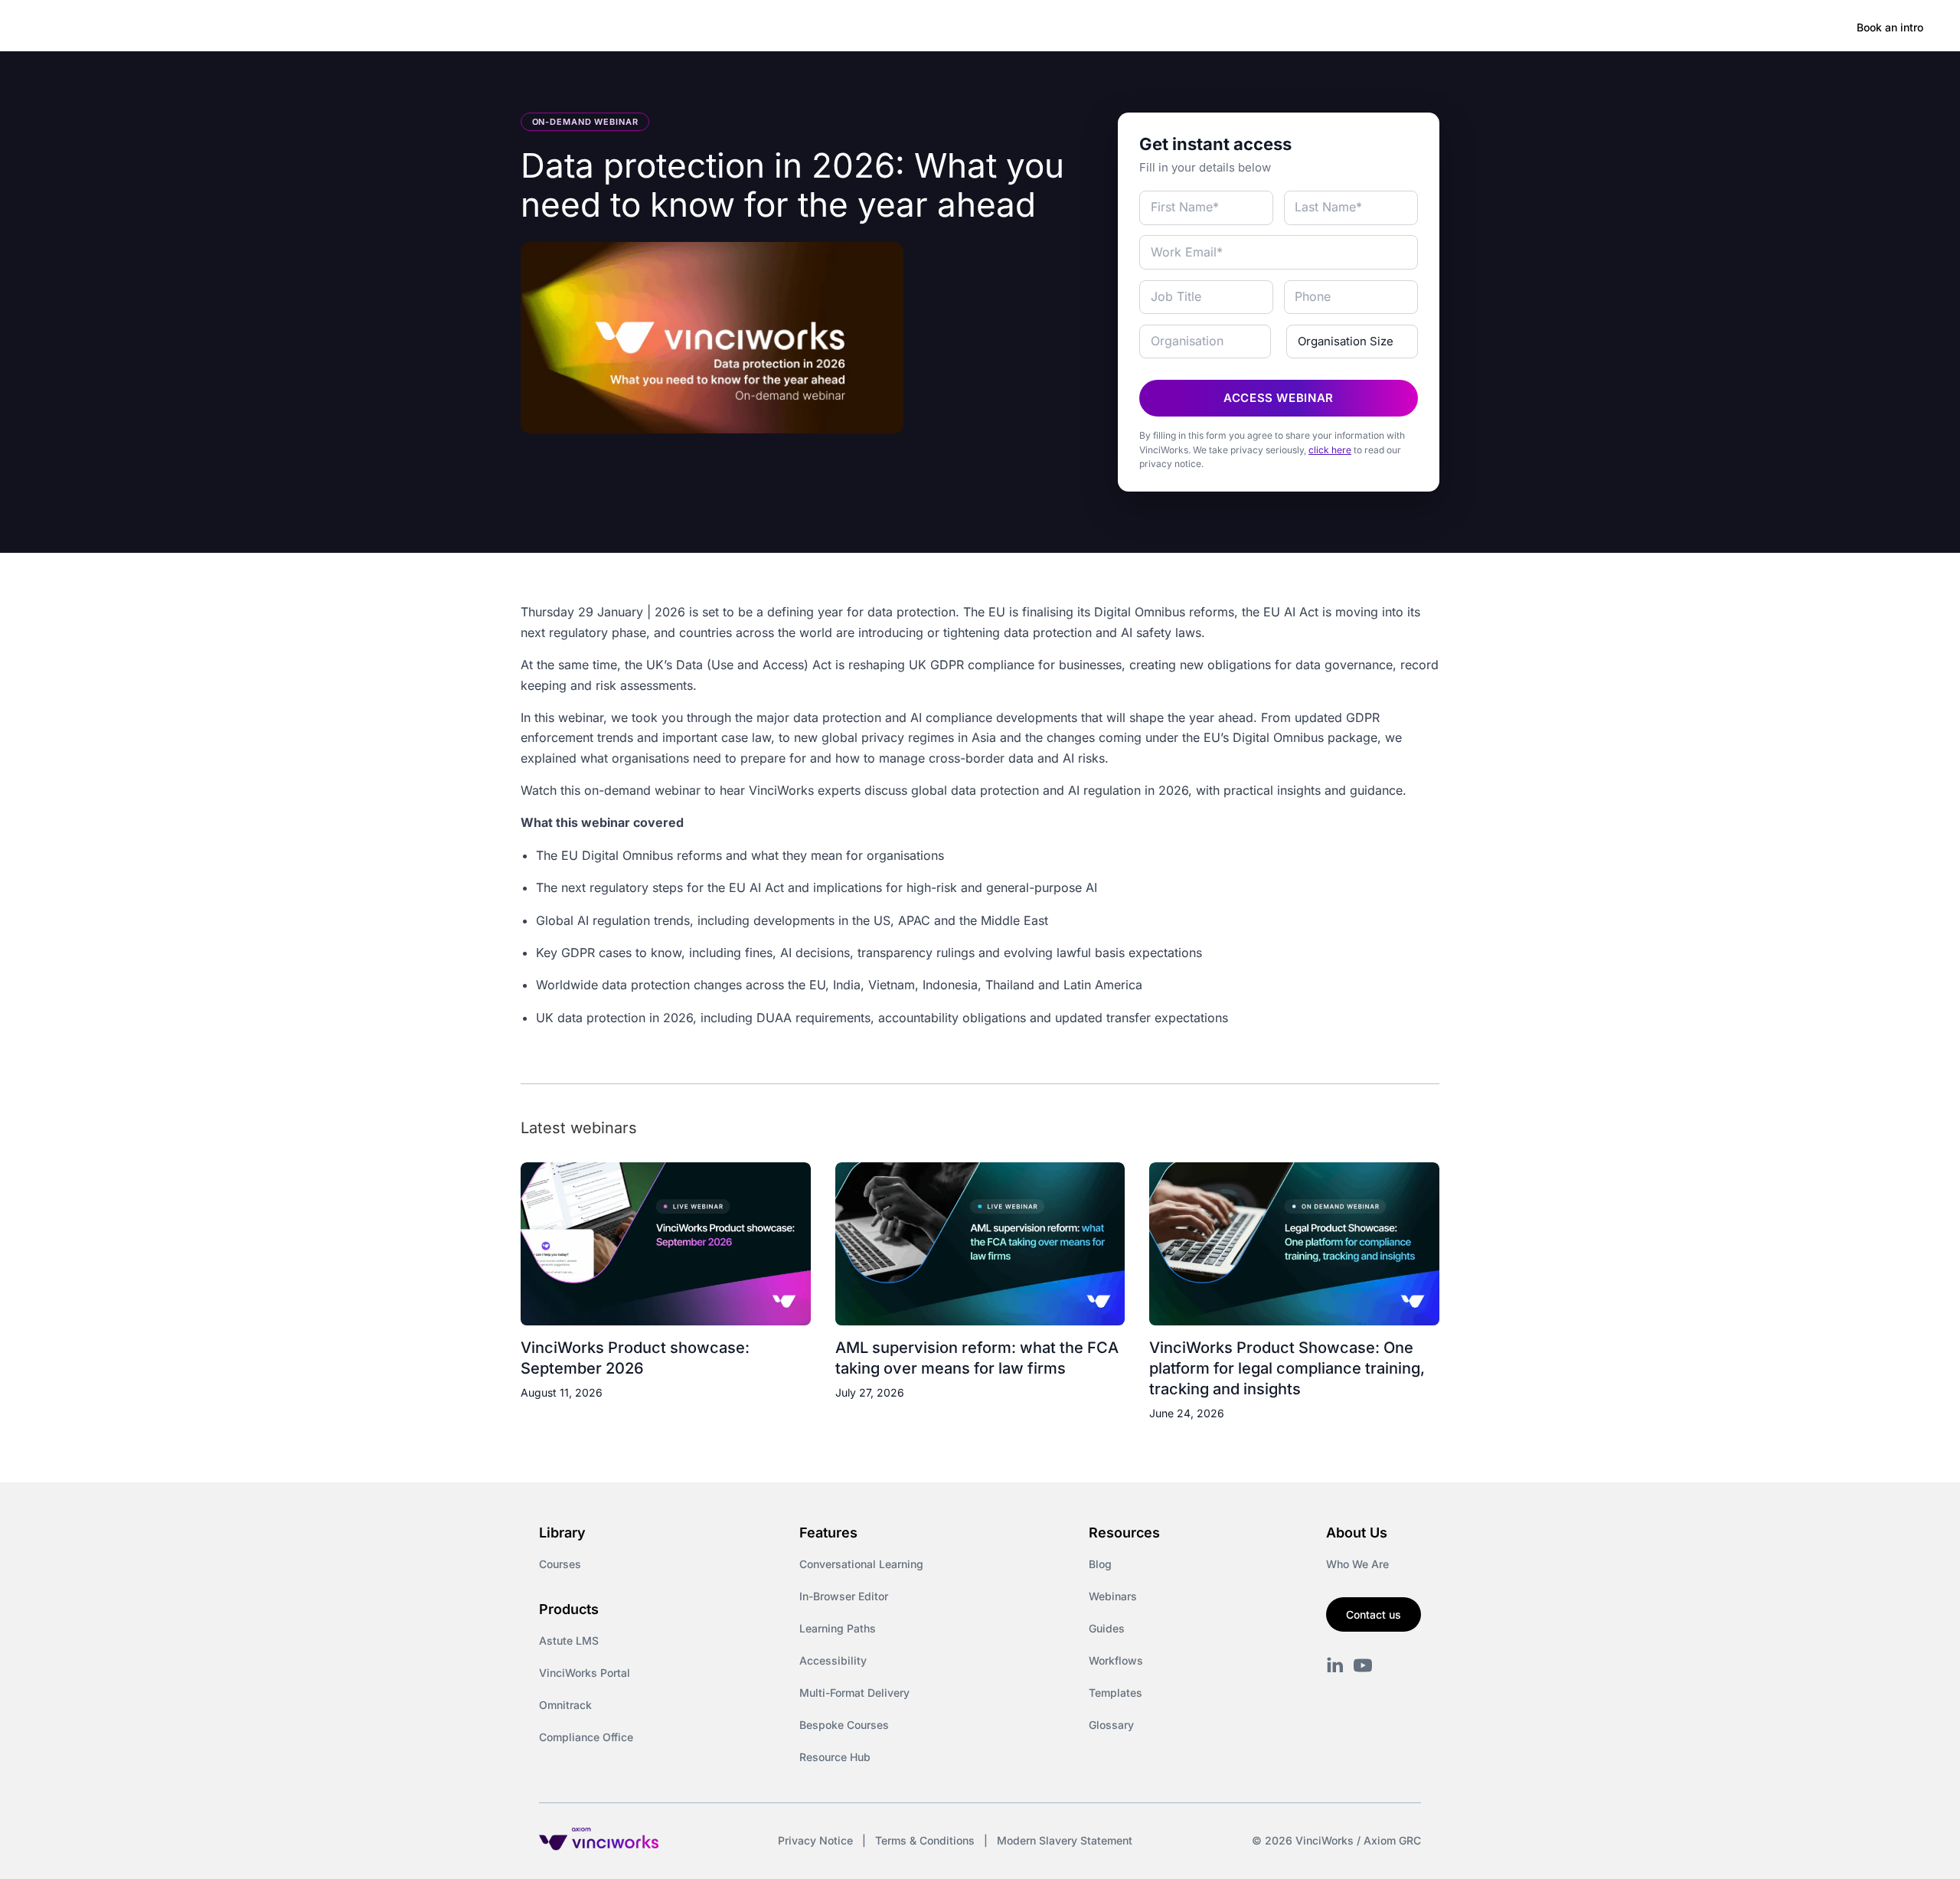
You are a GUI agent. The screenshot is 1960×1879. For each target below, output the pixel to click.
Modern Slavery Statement (1065, 1840)
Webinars (1113, 1596)
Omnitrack (565, 1705)
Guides (1107, 1628)
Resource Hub (835, 1757)
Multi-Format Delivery (854, 1693)
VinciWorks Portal (585, 1673)
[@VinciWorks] (1363, 1665)
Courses (560, 1564)
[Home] (149, 28)
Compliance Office (586, 1737)
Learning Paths (838, 1628)
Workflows (1116, 1660)
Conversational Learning (861, 1564)
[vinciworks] (1335, 1665)
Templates (1116, 1693)
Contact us (1374, 1614)
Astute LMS (569, 1640)
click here (1330, 450)
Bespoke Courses (844, 1725)
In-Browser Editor (844, 1596)
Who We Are (1357, 1564)
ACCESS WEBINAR (1279, 398)
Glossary (1111, 1725)
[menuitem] (269, 28)
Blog (1100, 1564)
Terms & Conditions (925, 1840)
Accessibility (833, 1660)
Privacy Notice (815, 1840)
